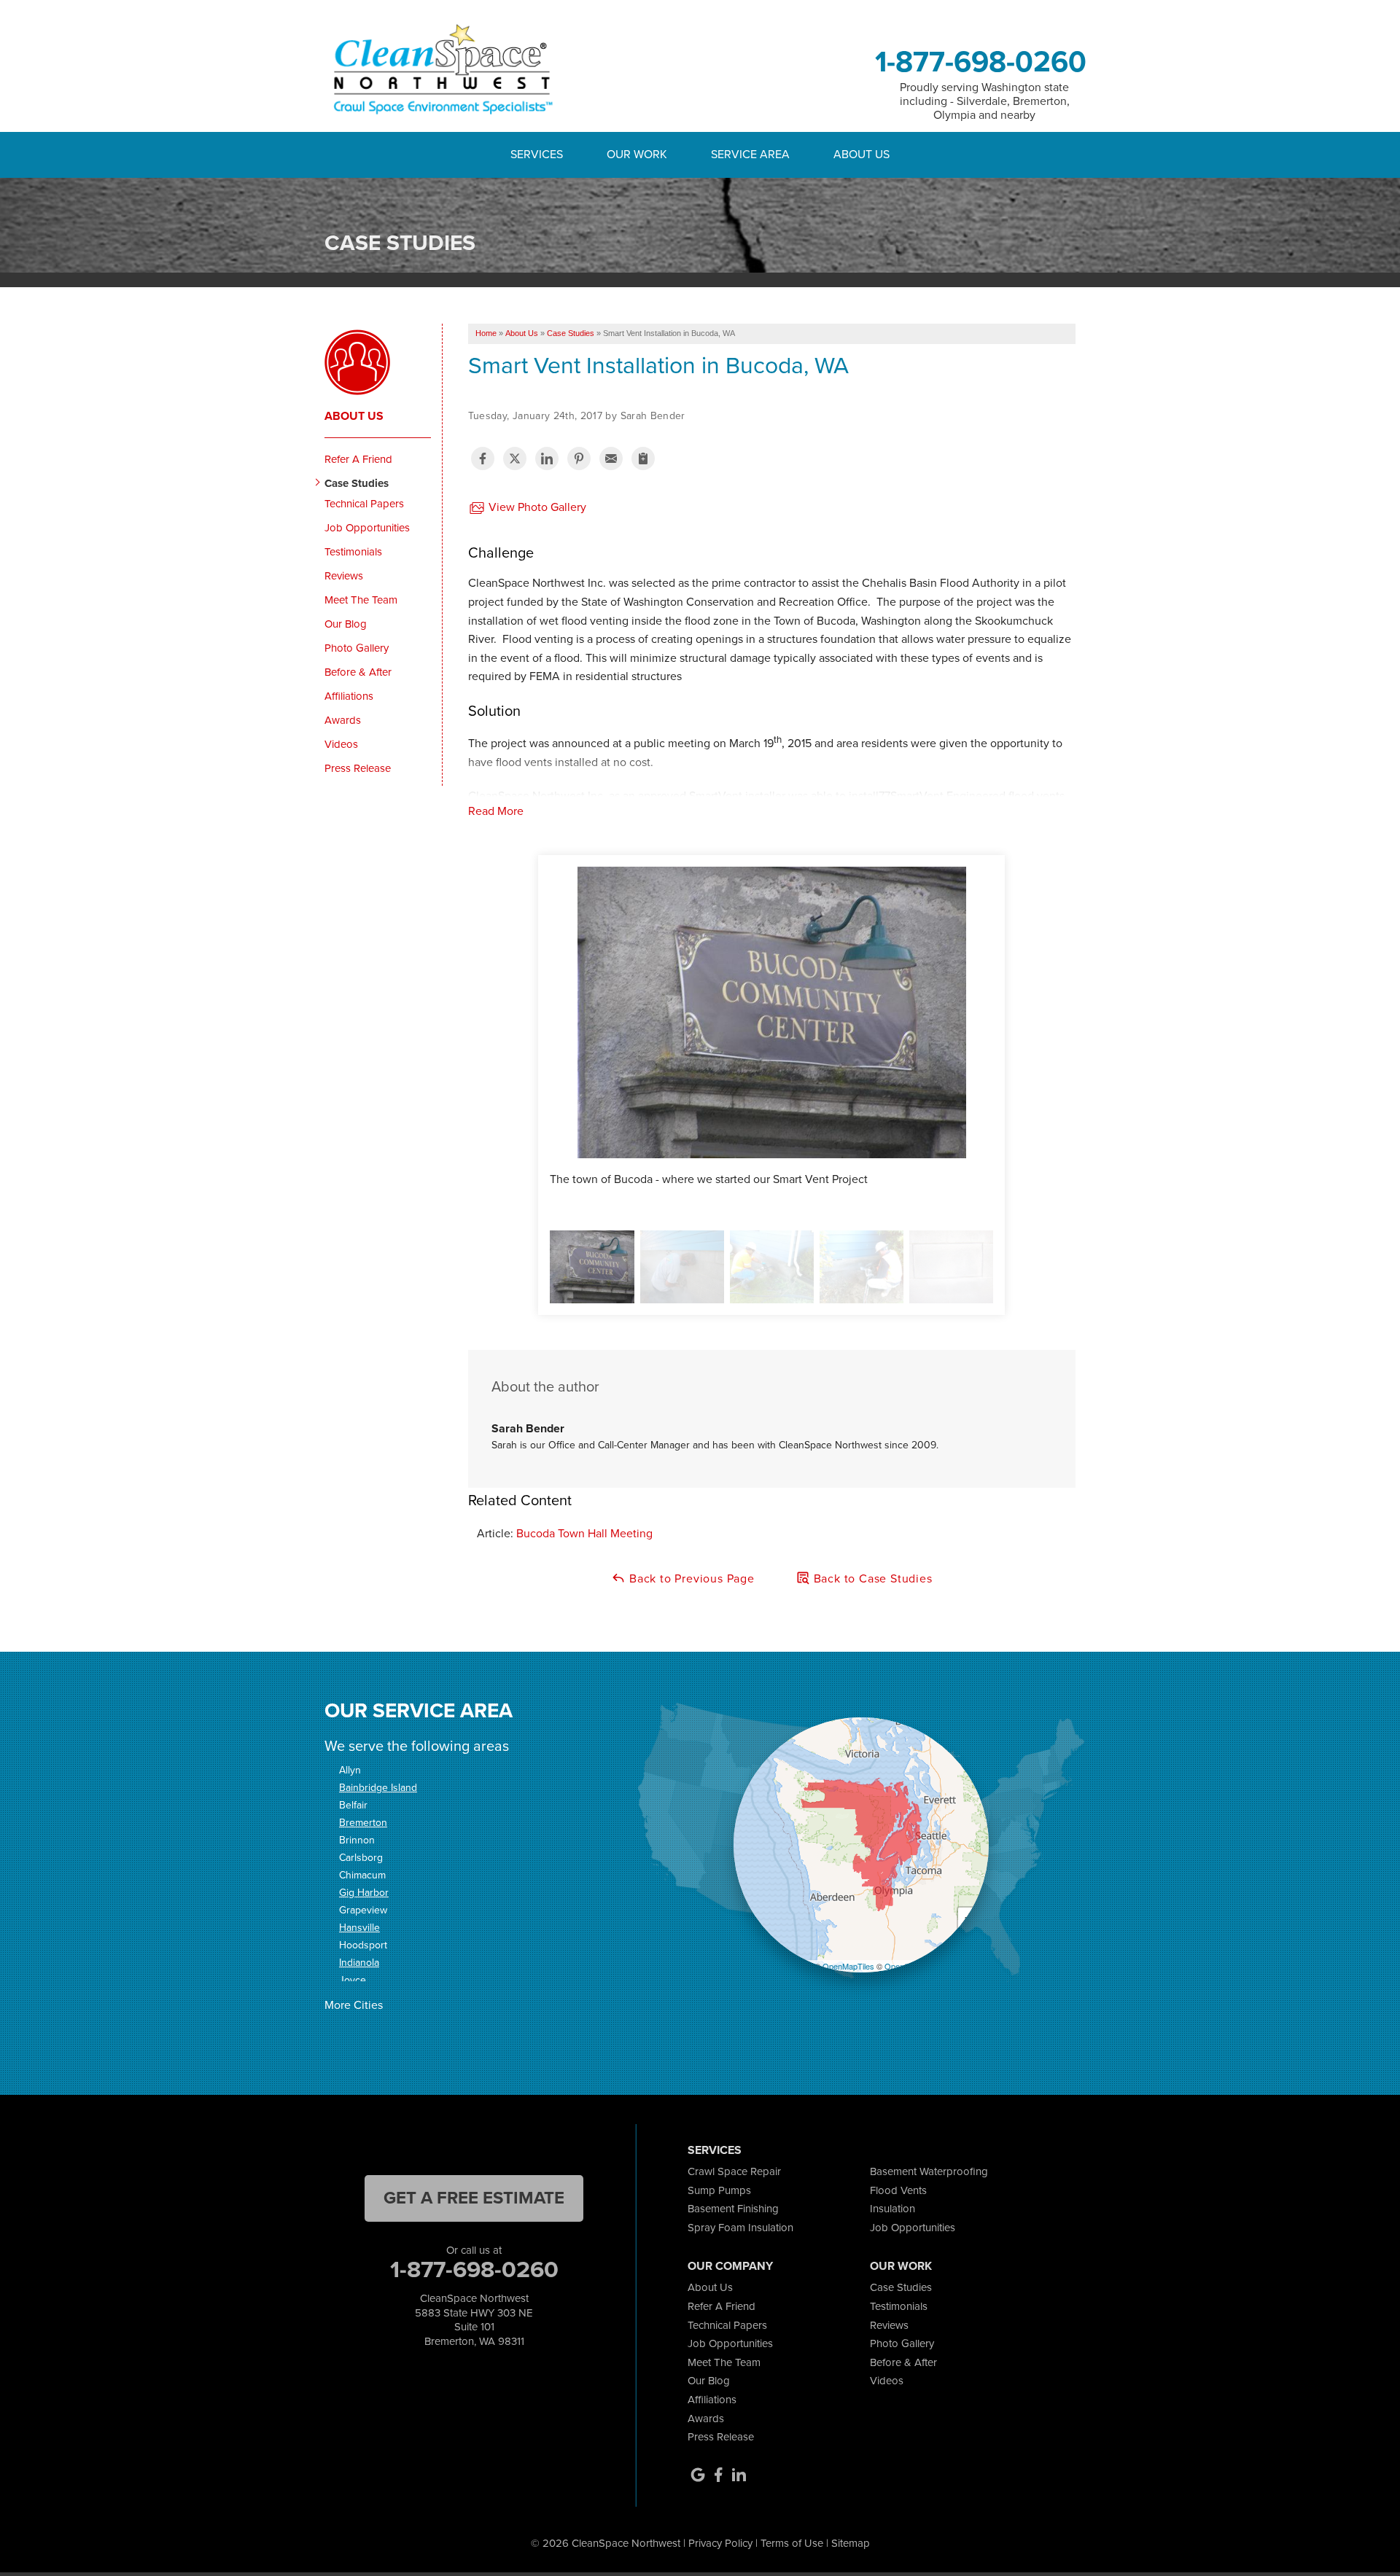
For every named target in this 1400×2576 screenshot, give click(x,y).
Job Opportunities (367, 528)
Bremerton (363, 1823)
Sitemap (851, 2543)
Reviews (344, 576)
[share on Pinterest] (579, 458)
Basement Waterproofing (929, 2171)
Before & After (358, 672)
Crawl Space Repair (734, 2171)
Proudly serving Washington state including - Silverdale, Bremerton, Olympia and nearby (985, 101)
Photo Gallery (357, 648)
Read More (496, 811)
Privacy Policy (720, 2543)
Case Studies (357, 483)
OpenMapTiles (848, 1966)
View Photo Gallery (536, 507)
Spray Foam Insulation (740, 2228)
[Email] (611, 458)
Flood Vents (898, 2190)
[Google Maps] (698, 2475)
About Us (354, 416)
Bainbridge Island (378, 1788)
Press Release (358, 768)
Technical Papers (364, 504)
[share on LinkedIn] (547, 458)
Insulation (892, 2209)
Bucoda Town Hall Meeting (584, 1533)
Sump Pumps (719, 2190)
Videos (341, 744)
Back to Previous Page (690, 1578)
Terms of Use (792, 2543)
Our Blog (346, 624)
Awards (343, 720)
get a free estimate (474, 2198)
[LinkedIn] (739, 2475)
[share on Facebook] (483, 458)
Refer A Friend (358, 459)
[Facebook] (718, 2475)
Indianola (359, 1963)
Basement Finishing (733, 2209)
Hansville (359, 1928)
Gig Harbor (364, 1893)
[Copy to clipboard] (643, 458)
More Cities (354, 2005)
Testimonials (353, 552)
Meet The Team (361, 600)
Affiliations (349, 696)
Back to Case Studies (871, 1578)
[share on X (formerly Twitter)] (515, 458)
